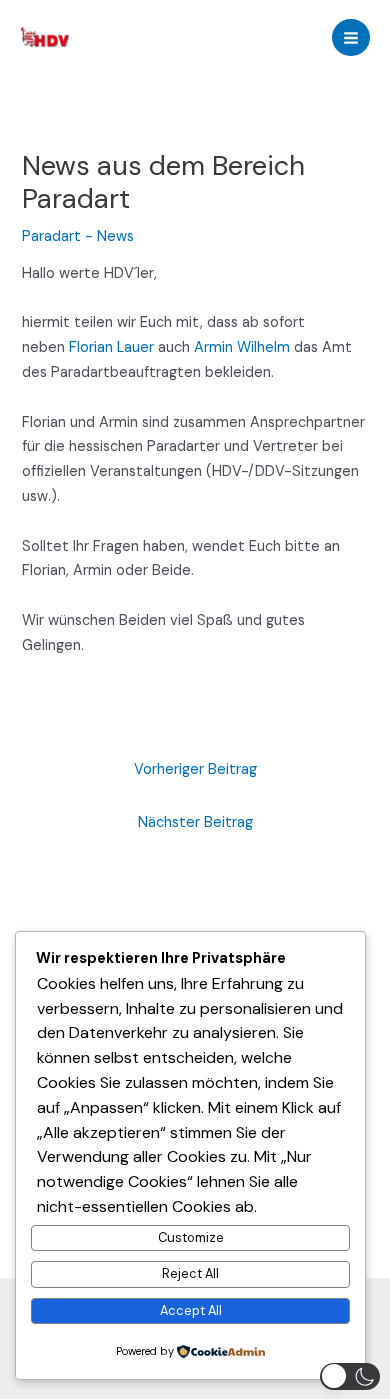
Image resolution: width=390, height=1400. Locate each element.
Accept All (191, 1310)
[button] (350, 1376)
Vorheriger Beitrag (195, 769)
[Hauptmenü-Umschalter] (351, 38)
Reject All (190, 1273)
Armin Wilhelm (242, 347)
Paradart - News (78, 236)
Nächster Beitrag (195, 822)
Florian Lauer (111, 347)
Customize (191, 1237)
